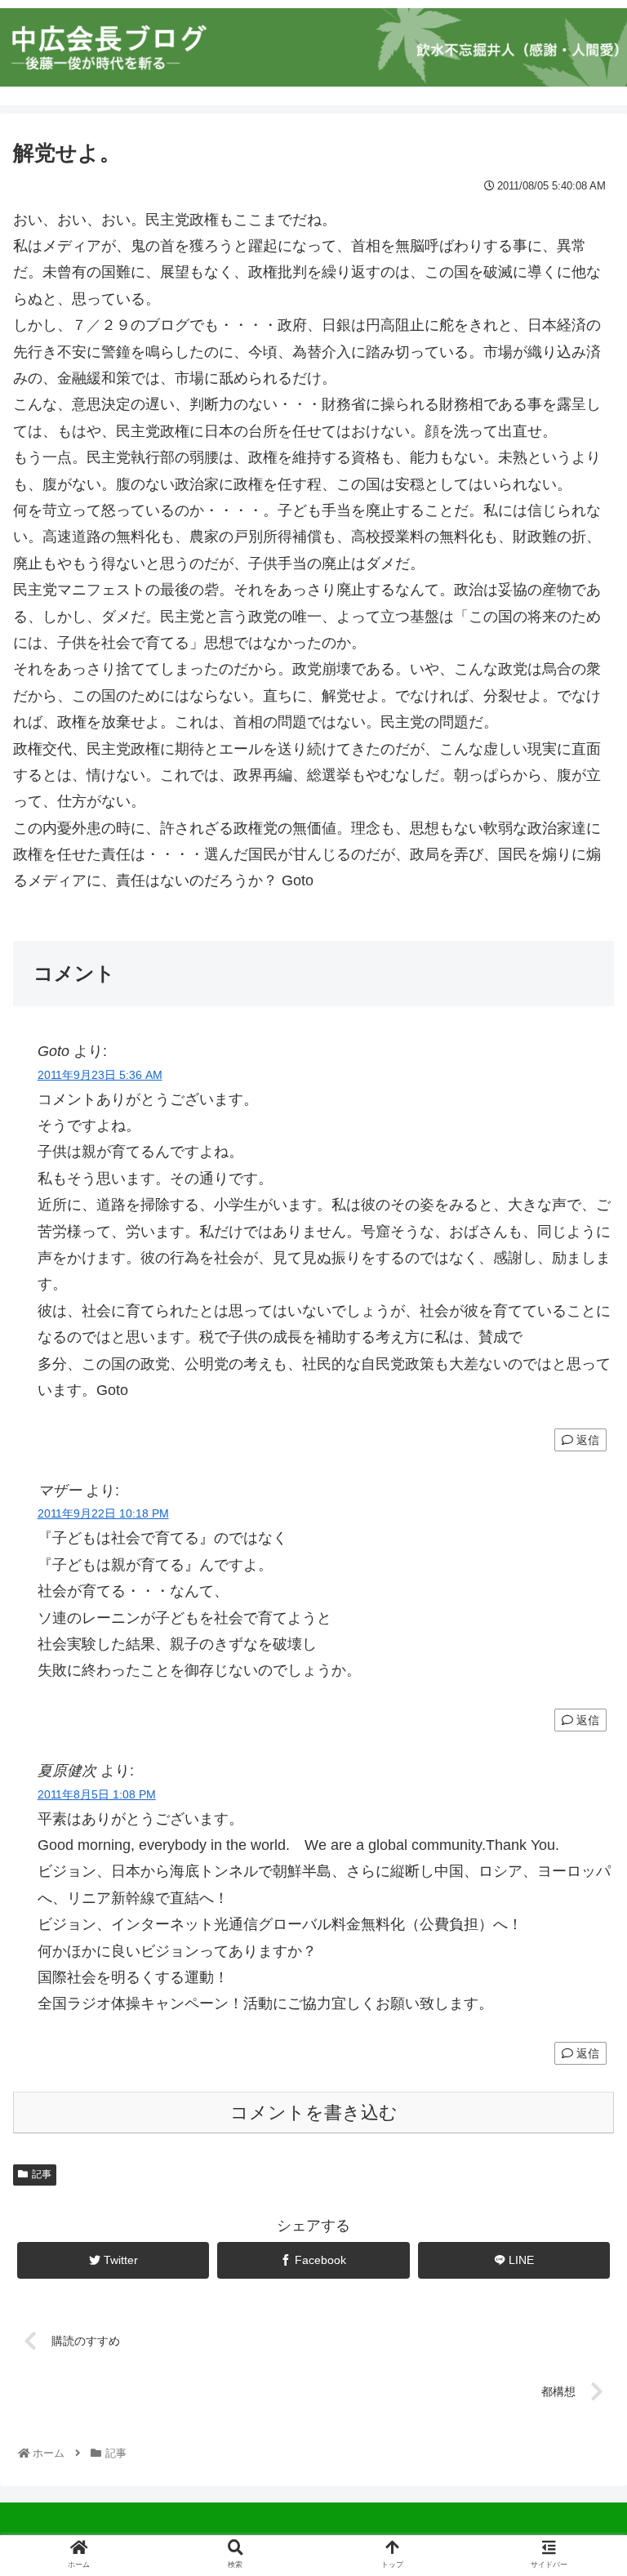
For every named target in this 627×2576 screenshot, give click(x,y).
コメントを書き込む (314, 2112)
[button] (579, 1791)
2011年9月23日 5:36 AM (100, 1075)
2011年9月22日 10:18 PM (103, 1513)
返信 (586, 1440)
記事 (42, 2174)
